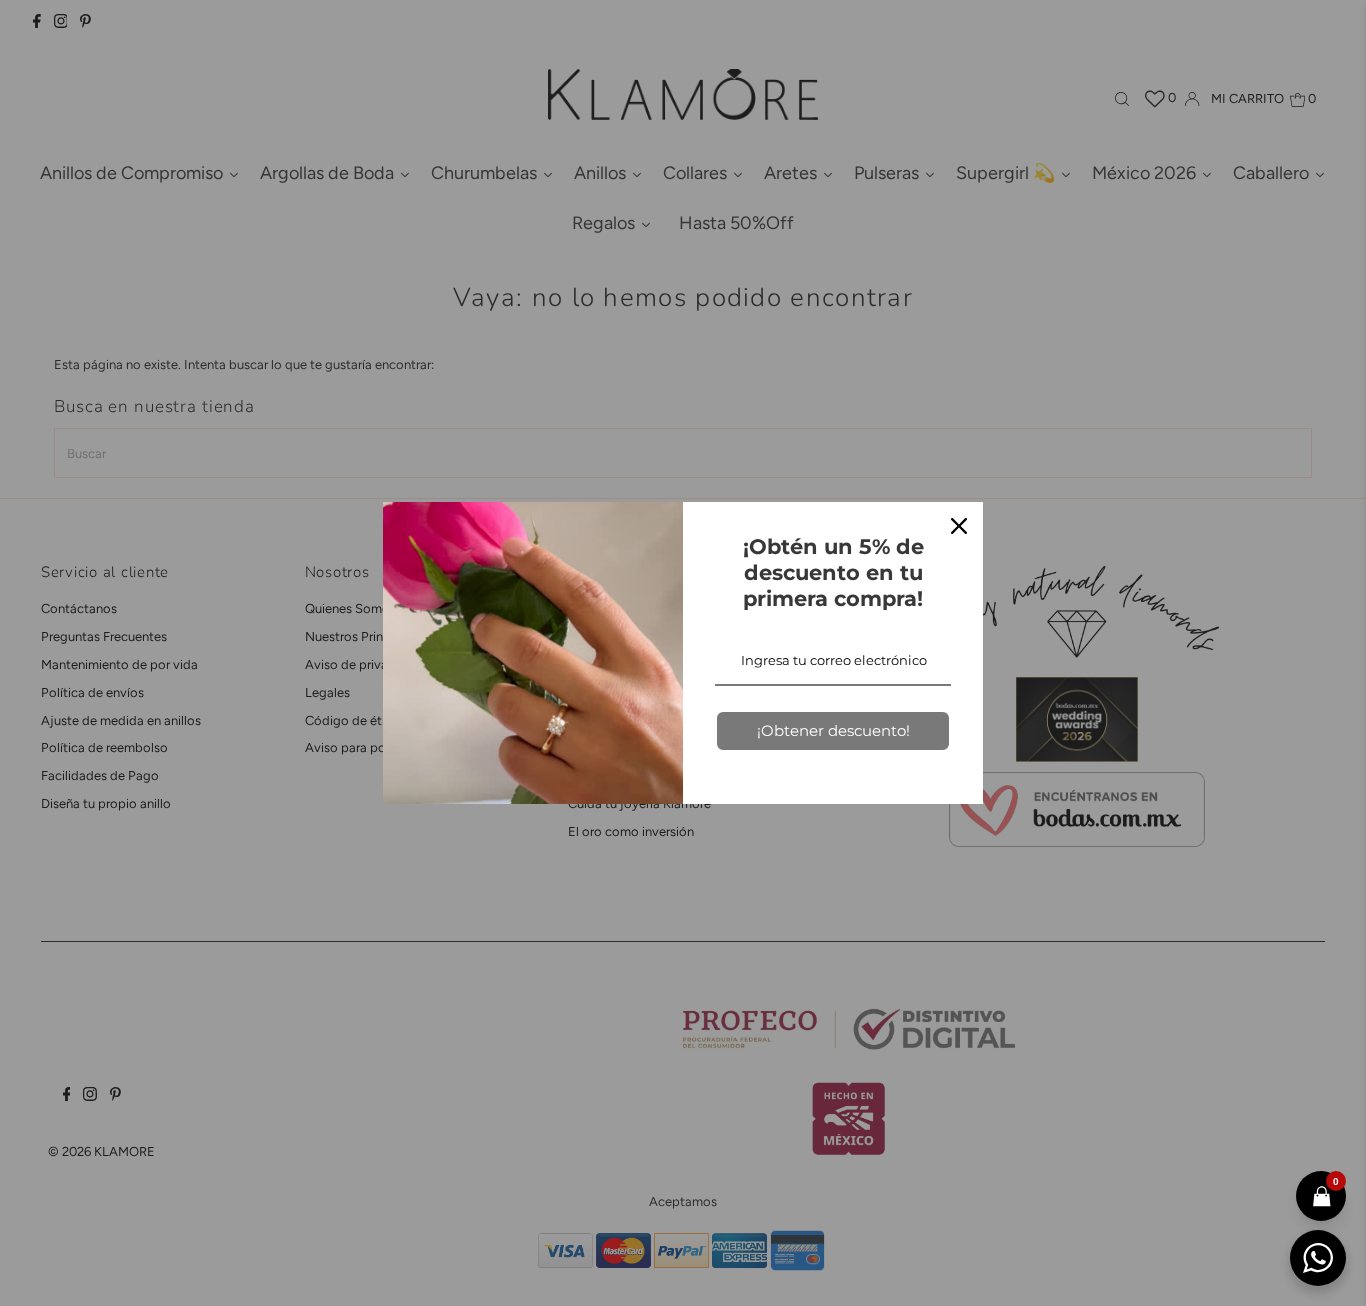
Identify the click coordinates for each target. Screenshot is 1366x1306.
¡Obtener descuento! (833, 730)
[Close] (959, 526)
